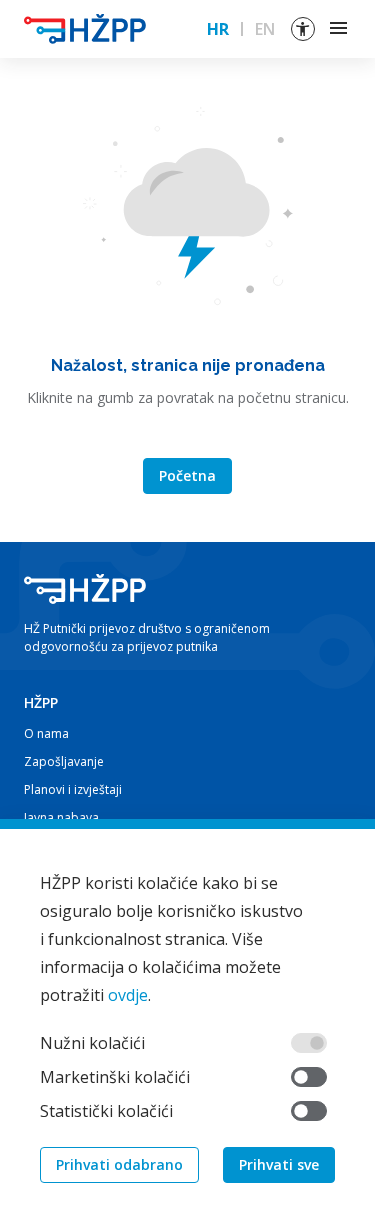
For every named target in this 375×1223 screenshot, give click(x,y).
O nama (46, 733)
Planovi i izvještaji (73, 789)
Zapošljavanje (64, 761)
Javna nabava (61, 817)
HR (218, 29)
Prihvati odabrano (119, 1164)
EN (265, 29)
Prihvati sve (279, 1164)
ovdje (128, 995)
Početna (187, 475)
